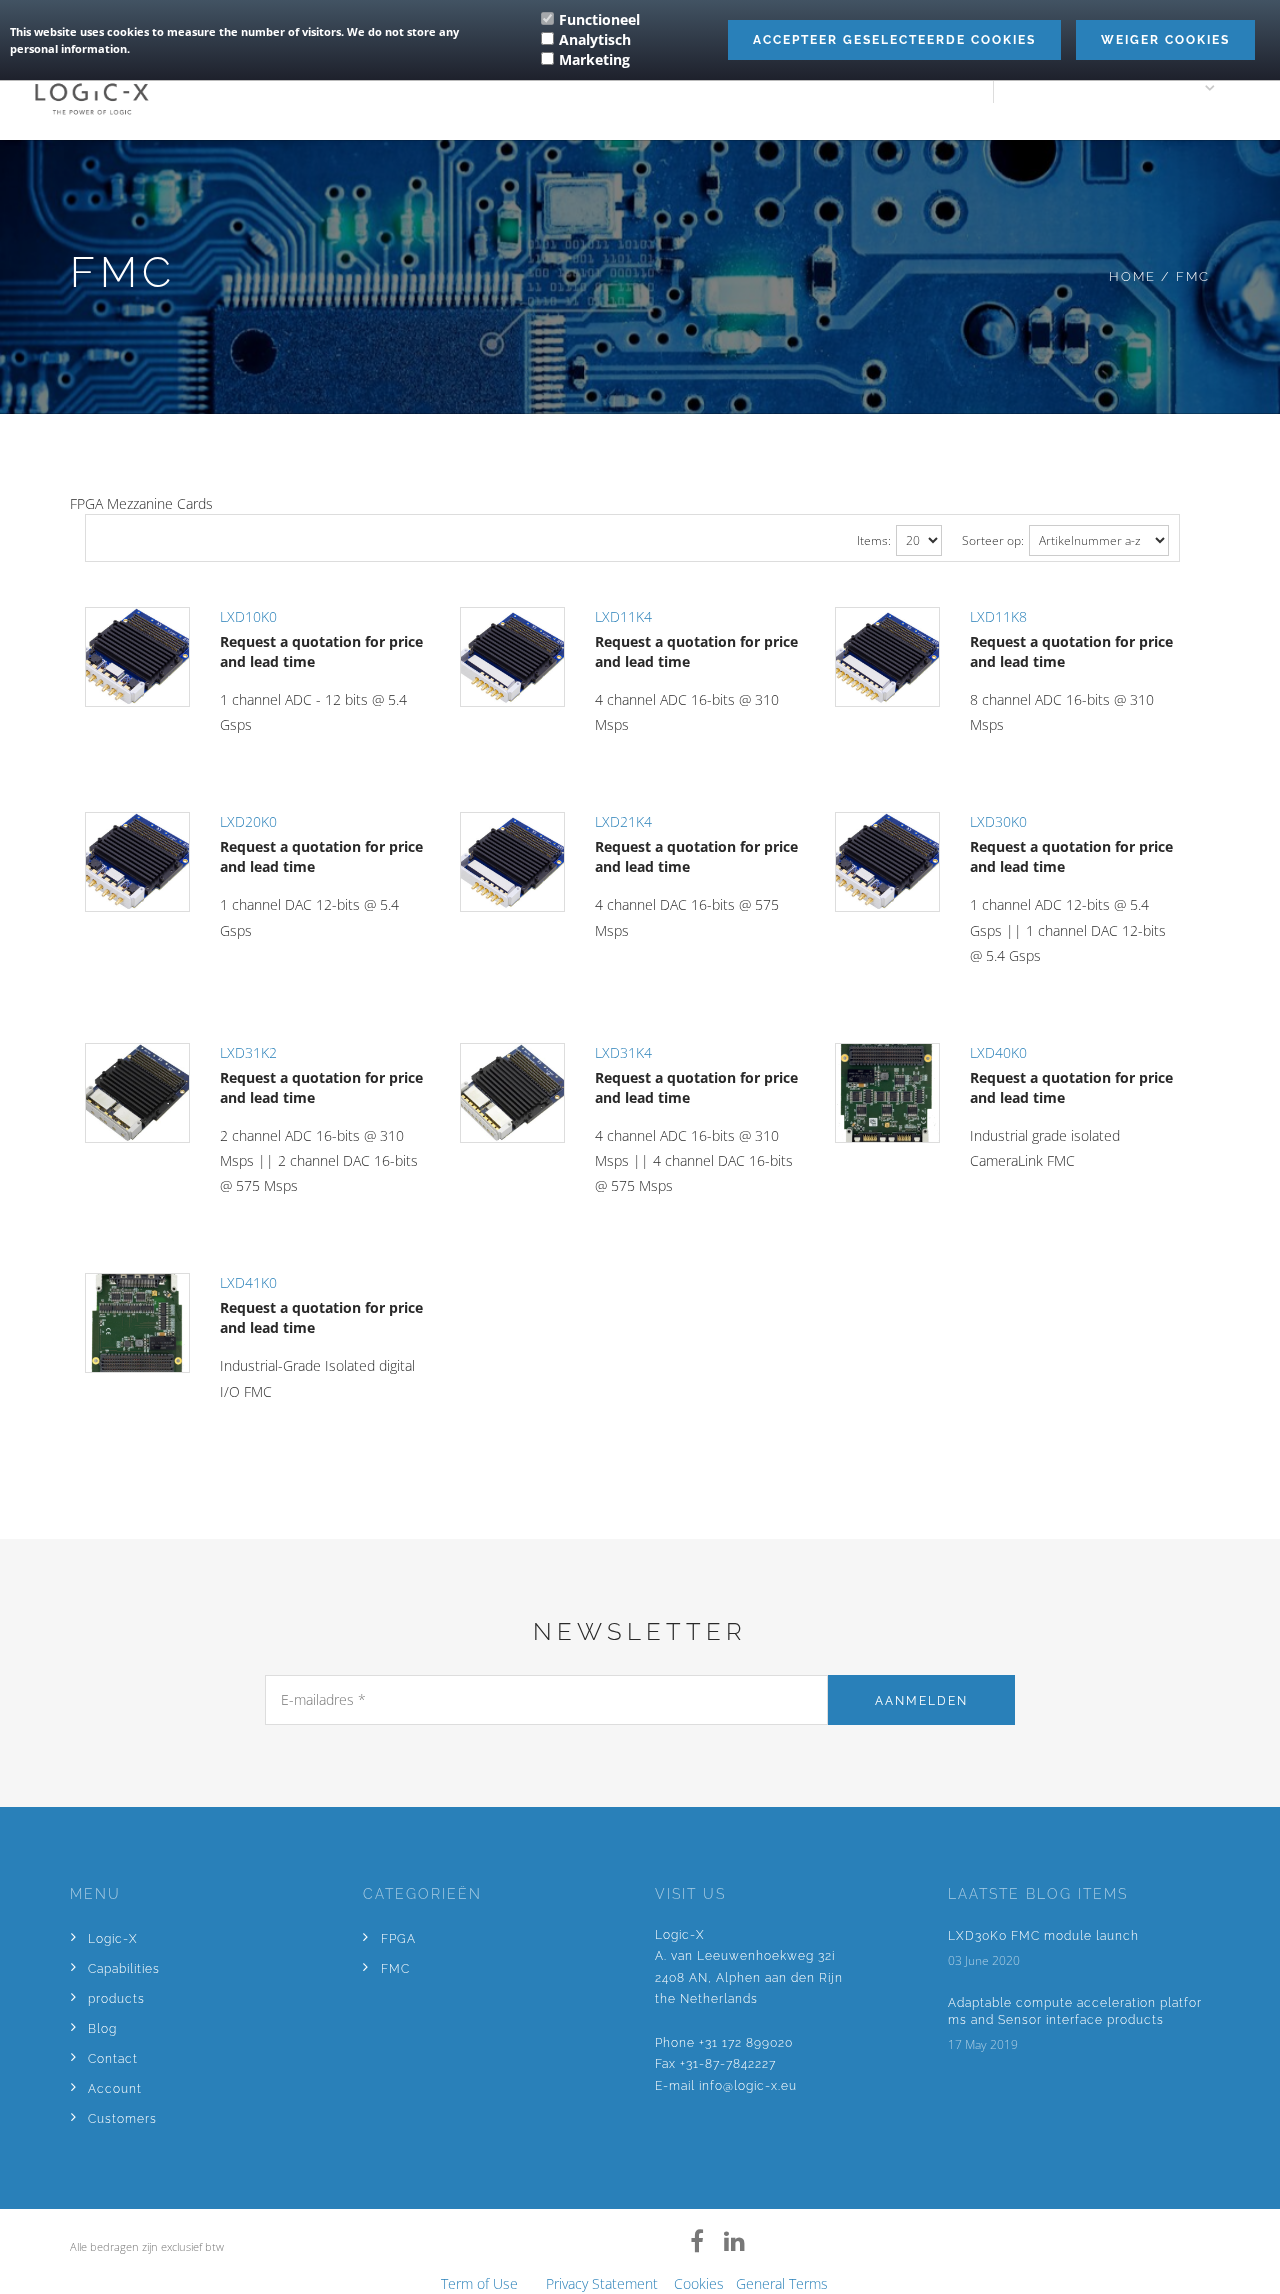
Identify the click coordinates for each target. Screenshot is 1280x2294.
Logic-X (113, 1939)
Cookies (699, 2283)
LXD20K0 (248, 821)
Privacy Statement (602, 2283)
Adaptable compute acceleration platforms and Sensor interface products (1075, 2011)
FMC (395, 1969)
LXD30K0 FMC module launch (1043, 1936)
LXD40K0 (998, 1052)
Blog (102, 2029)
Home (1132, 276)
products (116, 1999)
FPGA (398, 1939)
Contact (113, 2059)
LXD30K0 (998, 821)
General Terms (782, 2283)
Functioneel (599, 19)
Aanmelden (921, 1701)
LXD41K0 (248, 1282)
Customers (122, 2119)
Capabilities (124, 1969)
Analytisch (595, 39)
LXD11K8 (998, 616)
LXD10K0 (248, 616)
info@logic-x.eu (748, 2086)
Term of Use (479, 2283)
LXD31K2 (248, 1052)
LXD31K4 (623, 1052)
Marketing (594, 59)
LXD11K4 (623, 616)
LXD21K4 (623, 821)
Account (115, 2089)
